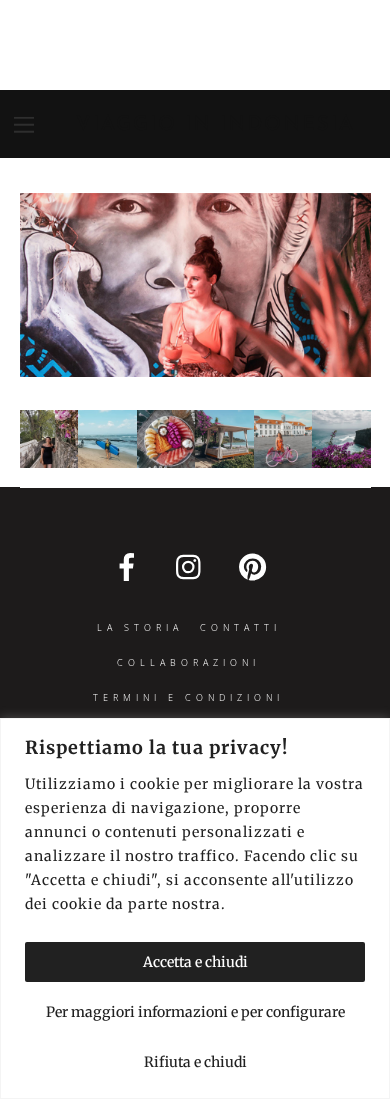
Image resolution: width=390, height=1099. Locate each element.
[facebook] (130, 566)
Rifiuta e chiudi (195, 1062)
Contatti (240, 627)
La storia (140, 627)
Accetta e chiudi (195, 962)
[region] (195, 908)
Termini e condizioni (188, 697)
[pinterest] (256, 566)
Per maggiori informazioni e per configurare (195, 1012)
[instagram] (193, 566)
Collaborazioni (188, 662)
